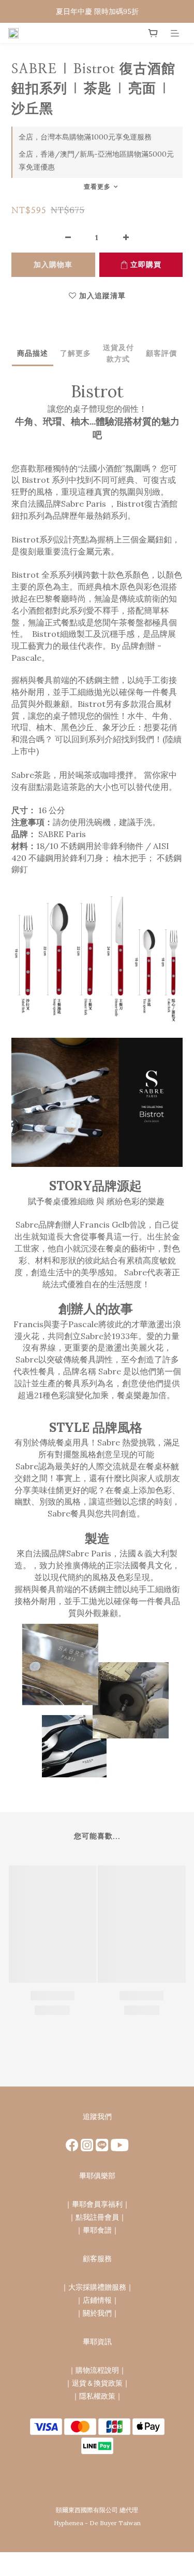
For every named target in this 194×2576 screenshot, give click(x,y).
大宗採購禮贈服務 (97, 2287)
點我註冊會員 (97, 2217)
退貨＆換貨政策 (97, 2383)
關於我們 (97, 2313)
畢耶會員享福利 (97, 2204)
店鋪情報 (97, 2300)
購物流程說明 (97, 2370)
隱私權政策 (97, 2396)
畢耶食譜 (97, 2230)
